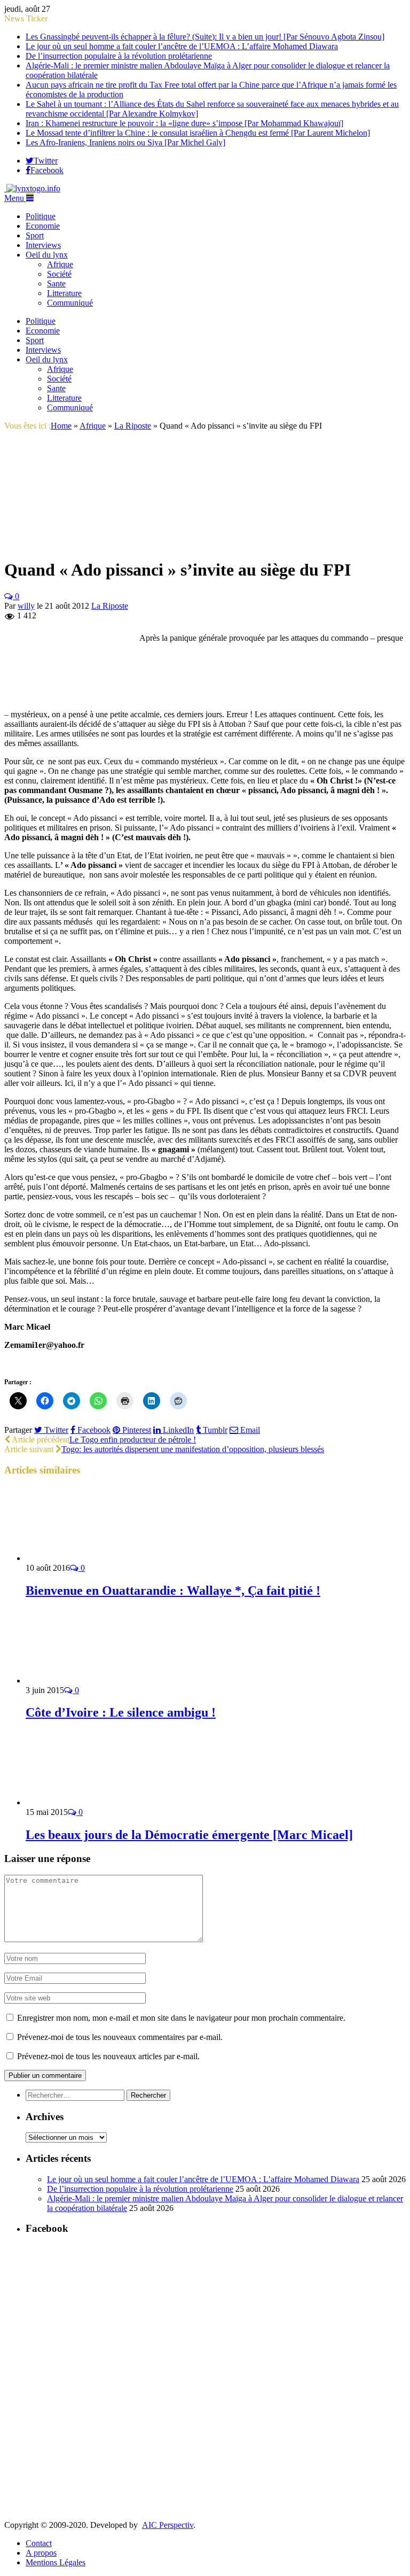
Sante (56, 284)
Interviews (43, 245)
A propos (41, 2553)
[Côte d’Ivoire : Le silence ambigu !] (83, 1681)
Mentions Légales (56, 2562)
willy (26, 606)
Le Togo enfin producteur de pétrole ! (133, 1440)
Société (59, 274)
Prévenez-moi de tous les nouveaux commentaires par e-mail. (120, 2037)
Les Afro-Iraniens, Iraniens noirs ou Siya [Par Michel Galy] (125, 142)
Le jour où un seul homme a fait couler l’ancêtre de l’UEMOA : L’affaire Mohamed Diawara (182, 46)
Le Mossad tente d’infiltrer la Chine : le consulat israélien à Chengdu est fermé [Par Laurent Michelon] (198, 133)
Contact (39, 2543)
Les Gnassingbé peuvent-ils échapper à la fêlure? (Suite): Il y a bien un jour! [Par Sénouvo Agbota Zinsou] (205, 37)
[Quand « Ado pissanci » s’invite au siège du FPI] (84, 544)
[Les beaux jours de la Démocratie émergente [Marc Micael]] (83, 1802)
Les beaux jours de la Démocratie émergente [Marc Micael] (189, 1835)
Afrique (60, 264)
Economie (43, 226)
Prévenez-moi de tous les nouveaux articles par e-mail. (108, 2056)
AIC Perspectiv (168, 2525)
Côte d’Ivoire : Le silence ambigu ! (121, 1712)
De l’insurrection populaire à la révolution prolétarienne (119, 56)
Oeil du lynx (47, 255)
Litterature (64, 293)
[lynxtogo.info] (32, 188)
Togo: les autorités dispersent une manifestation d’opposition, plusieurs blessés (193, 1449)
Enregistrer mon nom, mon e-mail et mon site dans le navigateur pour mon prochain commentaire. (181, 2018)
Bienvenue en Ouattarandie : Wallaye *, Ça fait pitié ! (173, 1590)
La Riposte (110, 606)
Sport (35, 235)
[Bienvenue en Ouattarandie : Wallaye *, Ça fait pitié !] (83, 1558)
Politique (41, 216)
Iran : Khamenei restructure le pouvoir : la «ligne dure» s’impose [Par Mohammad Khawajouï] (184, 123)
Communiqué (70, 303)
